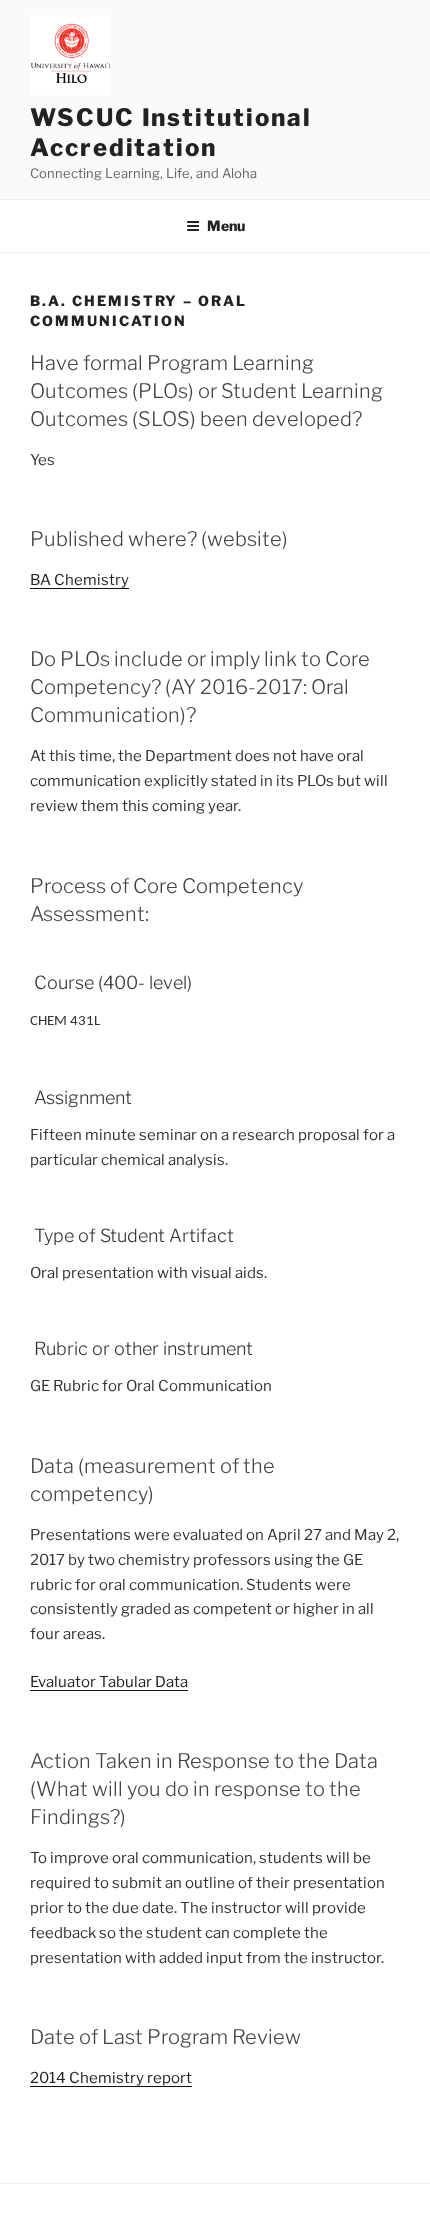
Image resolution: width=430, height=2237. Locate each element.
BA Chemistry (79, 580)
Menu (226, 225)
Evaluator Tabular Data (109, 1682)
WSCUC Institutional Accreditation (170, 132)
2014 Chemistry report (111, 2078)
